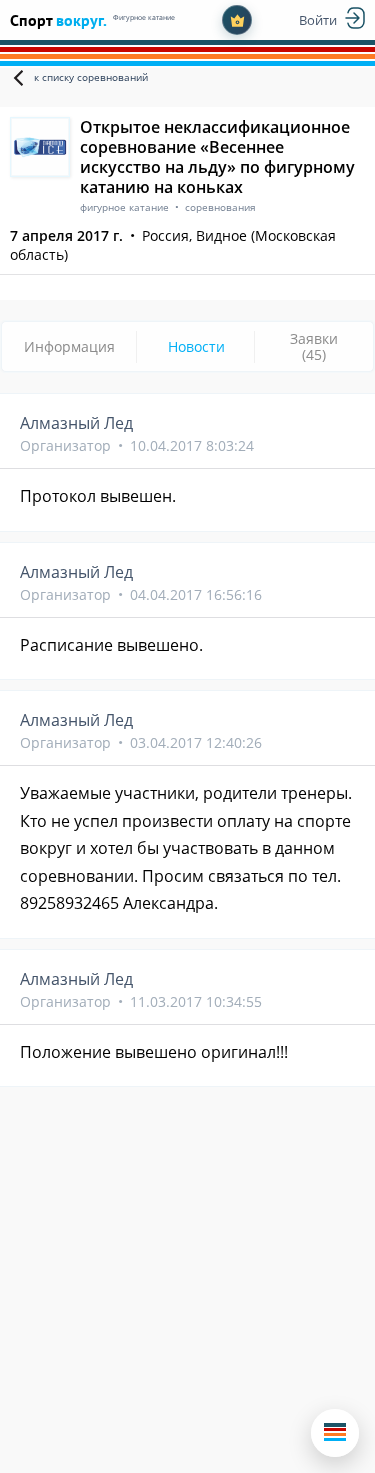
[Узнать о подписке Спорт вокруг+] (237, 20)
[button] (335, 1433)
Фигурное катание (144, 17)
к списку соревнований (91, 77)
